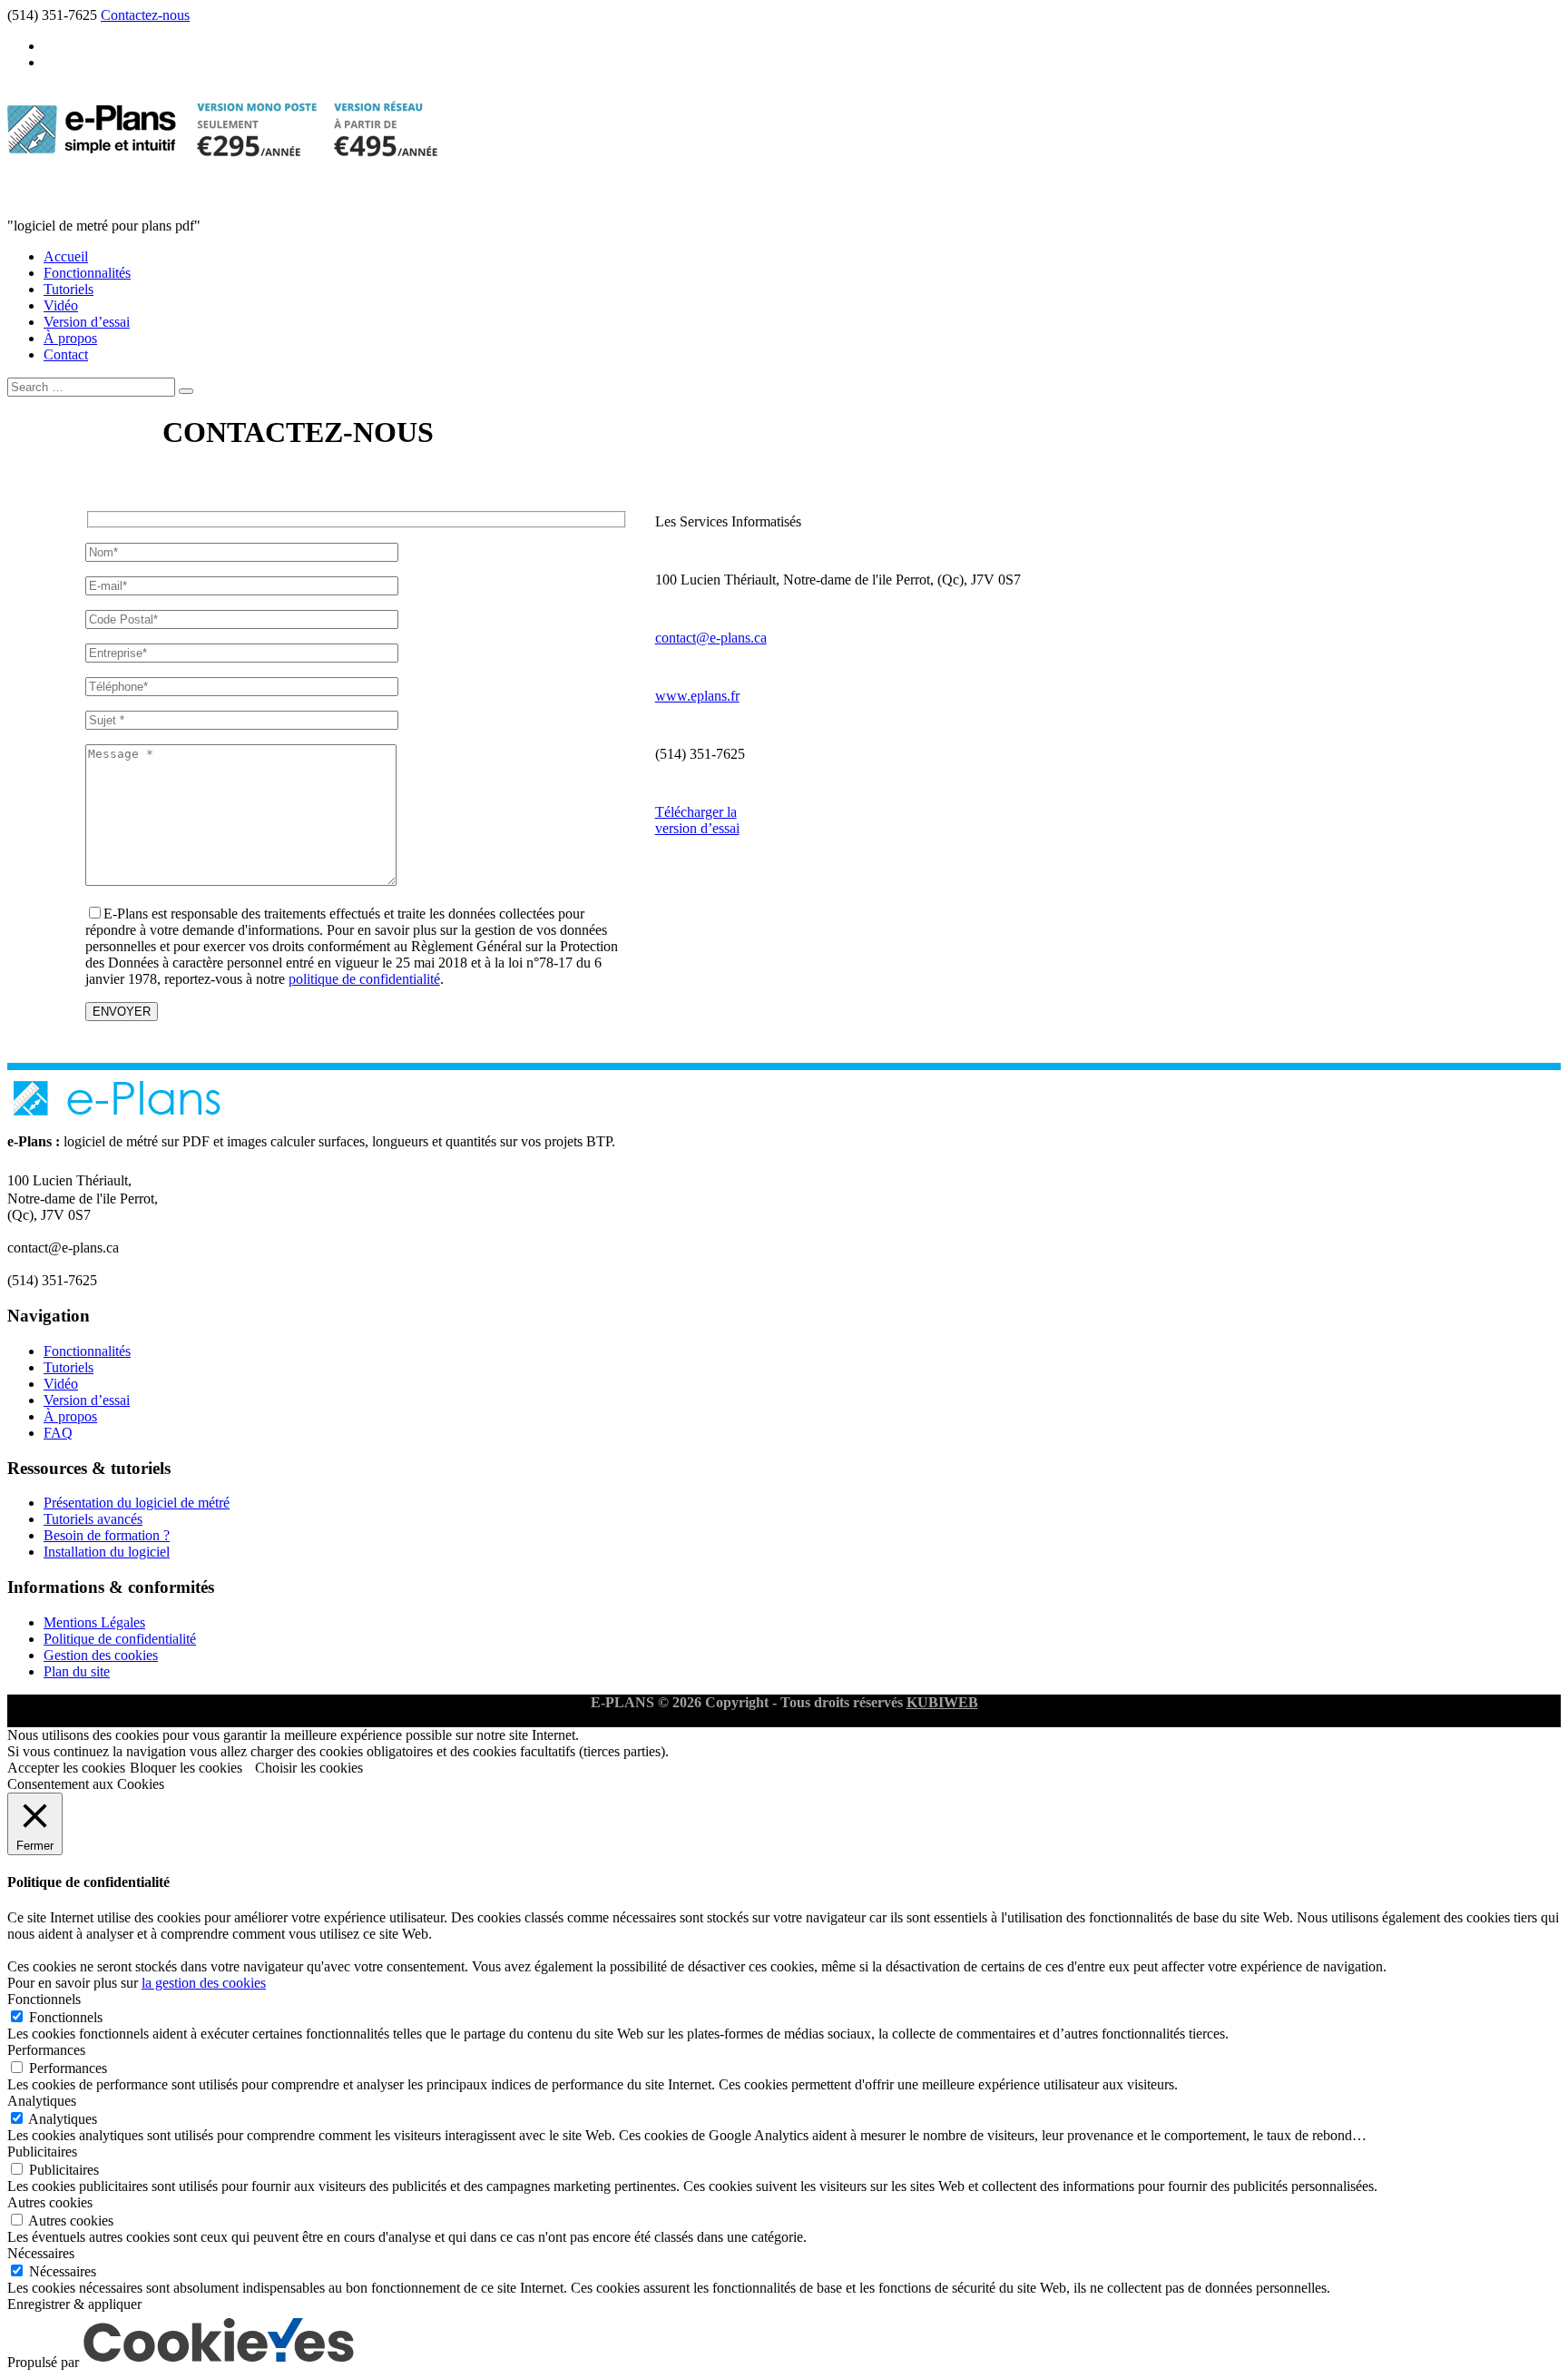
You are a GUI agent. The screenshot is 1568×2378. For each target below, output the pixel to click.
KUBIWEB (942, 1702)
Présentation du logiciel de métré (137, 1503)
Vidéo (61, 305)
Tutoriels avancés (93, 1519)
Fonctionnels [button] (44, 1999)
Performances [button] (46, 2050)
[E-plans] (222, 182)
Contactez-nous (145, 15)
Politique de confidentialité (120, 1639)
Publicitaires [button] (42, 2152)
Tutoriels (69, 289)
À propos (70, 338)
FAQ (58, 1433)
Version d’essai (87, 322)
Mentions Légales (94, 1622)
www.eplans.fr (697, 696)
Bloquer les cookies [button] (186, 1768)
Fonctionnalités (87, 273)
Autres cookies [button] (50, 2202)
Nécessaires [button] (41, 2253)
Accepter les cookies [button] (66, 1768)
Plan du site (77, 1671)
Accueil (66, 256)
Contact (66, 354)
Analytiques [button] (42, 2101)
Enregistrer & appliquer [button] (74, 2304)
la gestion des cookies (204, 1983)
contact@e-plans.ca (711, 638)
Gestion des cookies (101, 1655)
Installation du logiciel (107, 1552)
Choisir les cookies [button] (309, 1768)
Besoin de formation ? (107, 1535)
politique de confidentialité (364, 979)
